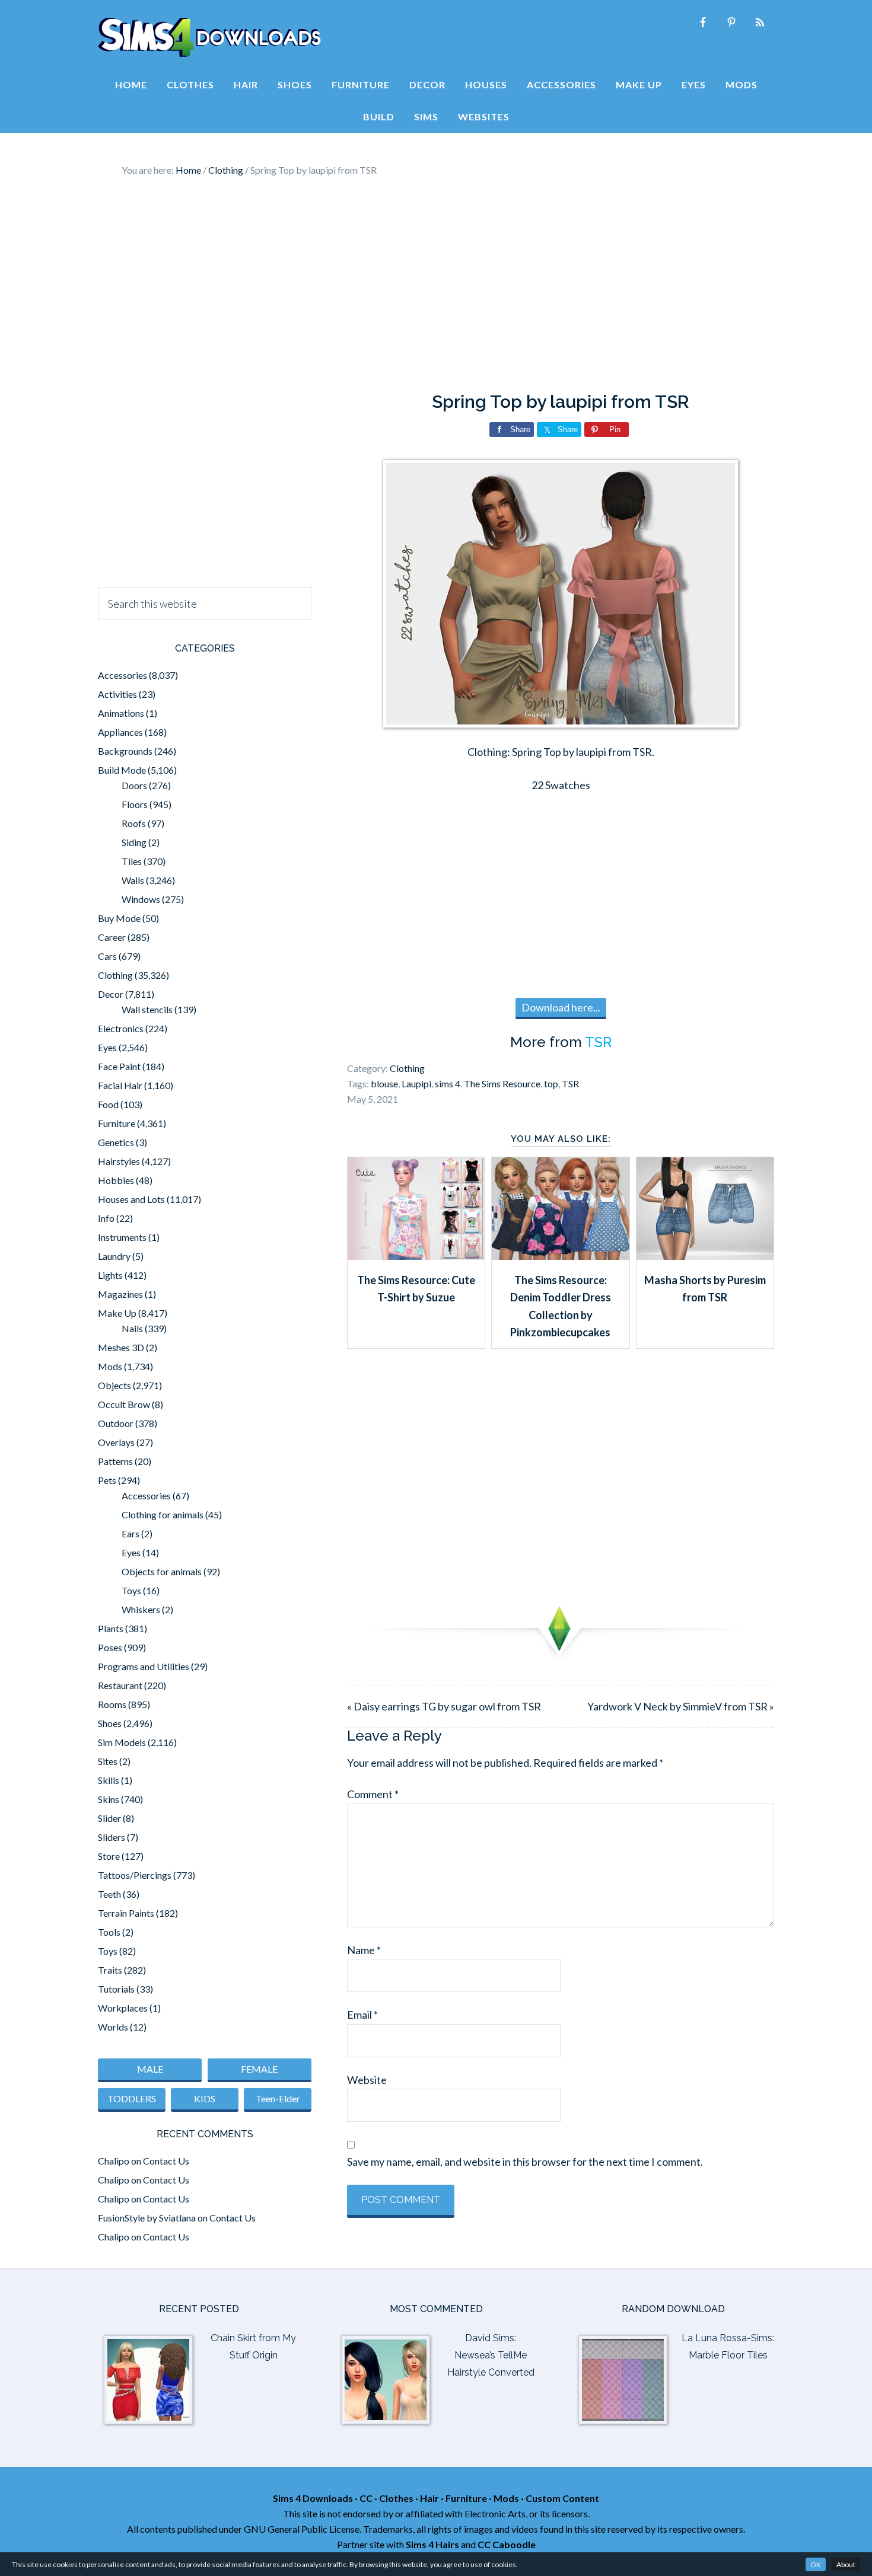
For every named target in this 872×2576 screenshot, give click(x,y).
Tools (109, 1932)
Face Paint (119, 1066)
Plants (111, 1628)
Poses (110, 1647)
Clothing (407, 1068)
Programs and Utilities (144, 1666)
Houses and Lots (131, 1199)
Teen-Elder (278, 2098)
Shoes (110, 1723)
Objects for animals (162, 1571)
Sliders (112, 1837)
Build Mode (122, 770)
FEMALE (259, 2069)
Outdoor (116, 1423)
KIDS (205, 2098)
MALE (150, 2069)
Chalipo (114, 2161)
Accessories (122, 675)
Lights (110, 1275)
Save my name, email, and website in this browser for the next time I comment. (525, 2162)
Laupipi (416, 1083)
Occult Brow (124, 1404)
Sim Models (122, 1742)
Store (109, 1856)
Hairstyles (119, 1161)
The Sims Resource (502, 1083)
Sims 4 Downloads (209, 37)
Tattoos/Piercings (135, 1875)
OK (816, 2564)
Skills (109, 1780)
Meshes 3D (121, 1347)
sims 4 (448, 1083)
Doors (134, 785)
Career (112, 937)
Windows (141, 899)
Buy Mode (119, 918)
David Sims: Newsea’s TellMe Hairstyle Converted (491, 2355)
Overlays (116, 1442)
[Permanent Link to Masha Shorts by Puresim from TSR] (705, 1256)
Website (367, 2080)
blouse (384, 1083)
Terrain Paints (126, 1913)
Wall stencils (147, 1009)
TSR (598, 1042)
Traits (110, 1970)
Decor (111, 994)
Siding (134, 842)
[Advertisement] (436, 285)
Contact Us (166, 2161)
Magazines (120, 1294)
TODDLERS (132, 2098)
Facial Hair (120, 1085)
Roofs (134, 823)
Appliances (120, 732)
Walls (133, 880)
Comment (373, 1794)
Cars (107, 956)
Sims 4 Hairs (432, 2544)
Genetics (116, 1142)
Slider (109, 1818)
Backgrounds (125, 751)
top (551, 1083)
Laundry (114, 1256)
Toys (131, 1590)
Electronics (121, 1028)
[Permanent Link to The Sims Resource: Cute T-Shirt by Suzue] (416, 1256)
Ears (131, 1533)
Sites (108, 1761)
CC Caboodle (507, 2544)
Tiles (132, 861)
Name (364, 1950)
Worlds (113, 2027)
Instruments (122, 1237)
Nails (132, 1328)
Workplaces (123, 2008)
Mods (110, 1366)
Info (106, 1218)
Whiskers (141, 1609)
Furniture (117, 1123)
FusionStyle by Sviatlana (147, 2218)
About (846, 2564)
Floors (135, 804)
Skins (109, 1799)
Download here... (561, 1007)
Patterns (115, 1461)
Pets (107, 1480)
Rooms (112, 1704)
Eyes (107, 1047)
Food (108, 1104)
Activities (117, 694)
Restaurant (120, 1685)
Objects (114, 1385)
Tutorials (116, 1989)
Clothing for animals (163, 1514)
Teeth (109, 1894)
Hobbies (116, 1180)
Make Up (117, 1313)
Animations (121, 713)
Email (362, 2015)
